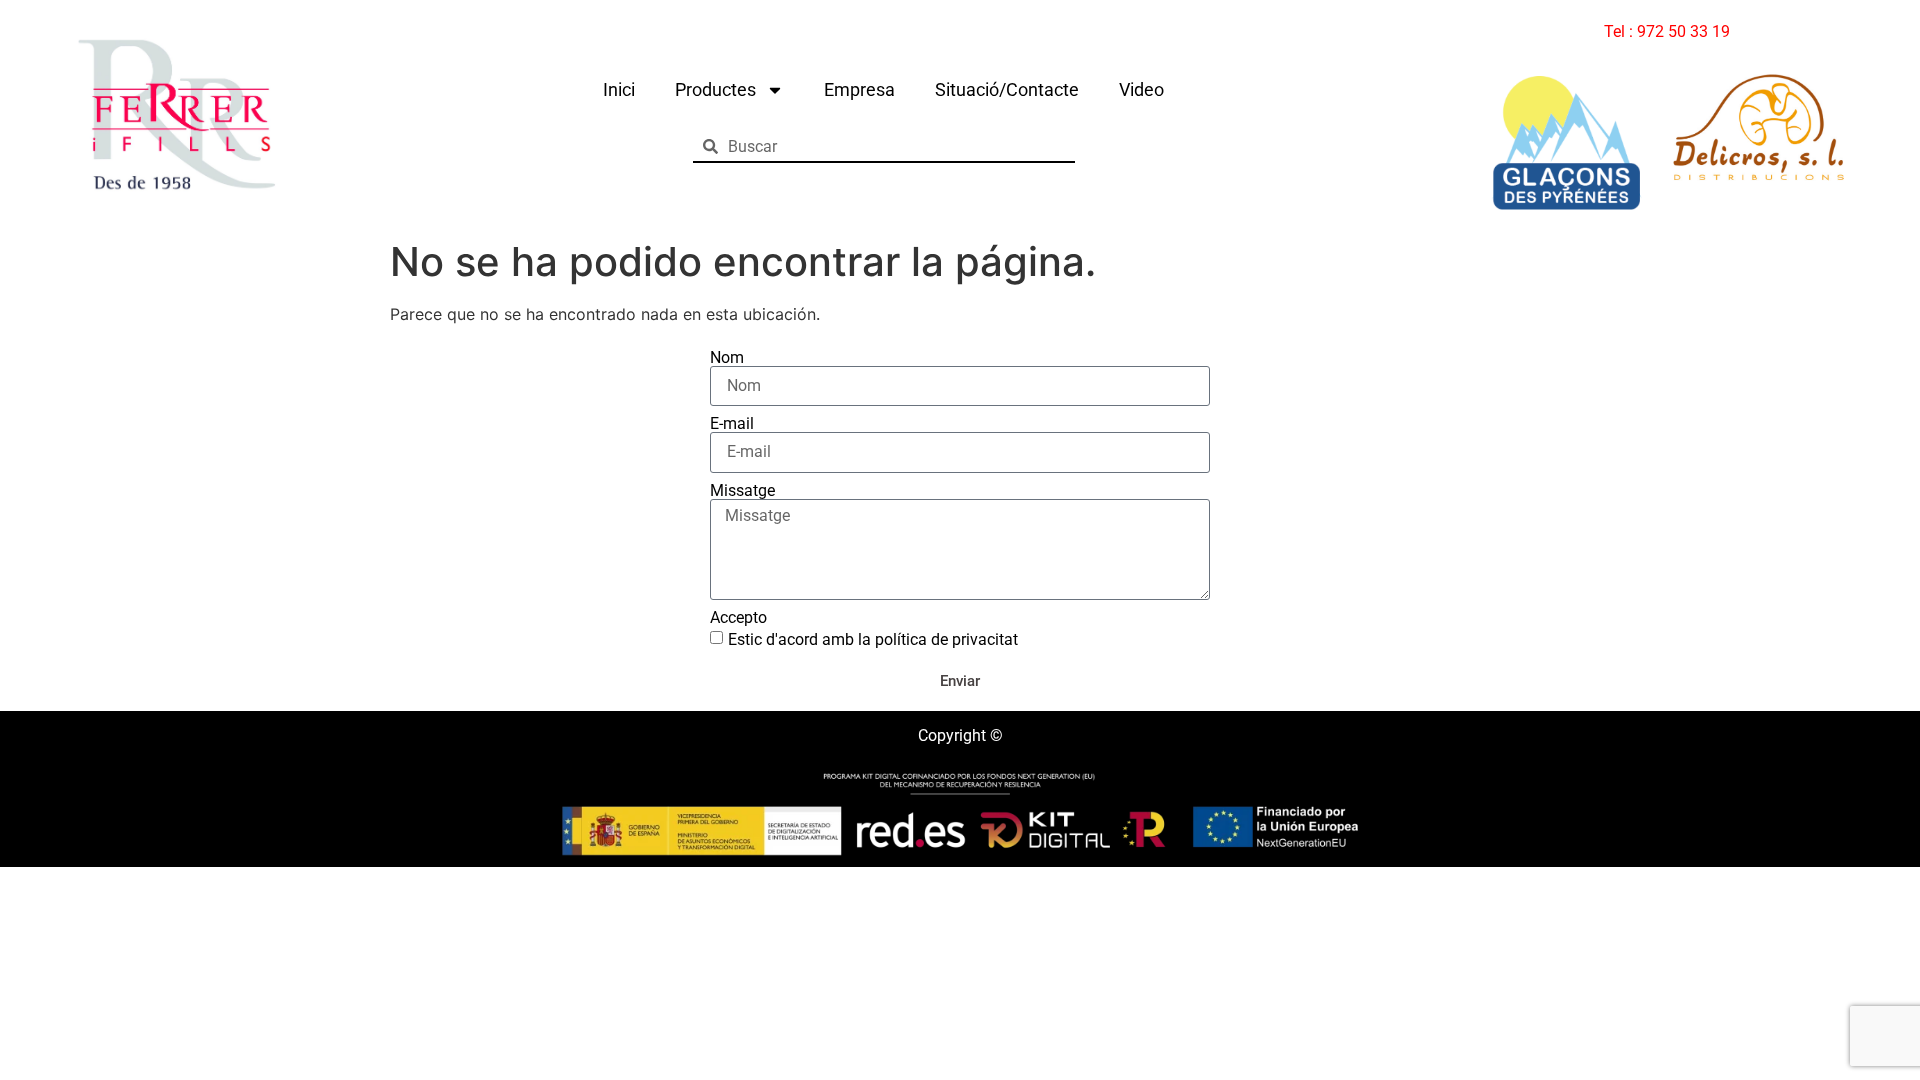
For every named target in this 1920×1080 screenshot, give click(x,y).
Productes (715, 89)
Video (1141, 89)
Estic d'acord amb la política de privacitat (873, 639)
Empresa (859, 89)
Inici (619, 89)
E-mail (732, 424)
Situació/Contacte (1007, 89)
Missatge (742, 491)
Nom (727, 358)
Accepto (738, 618)
